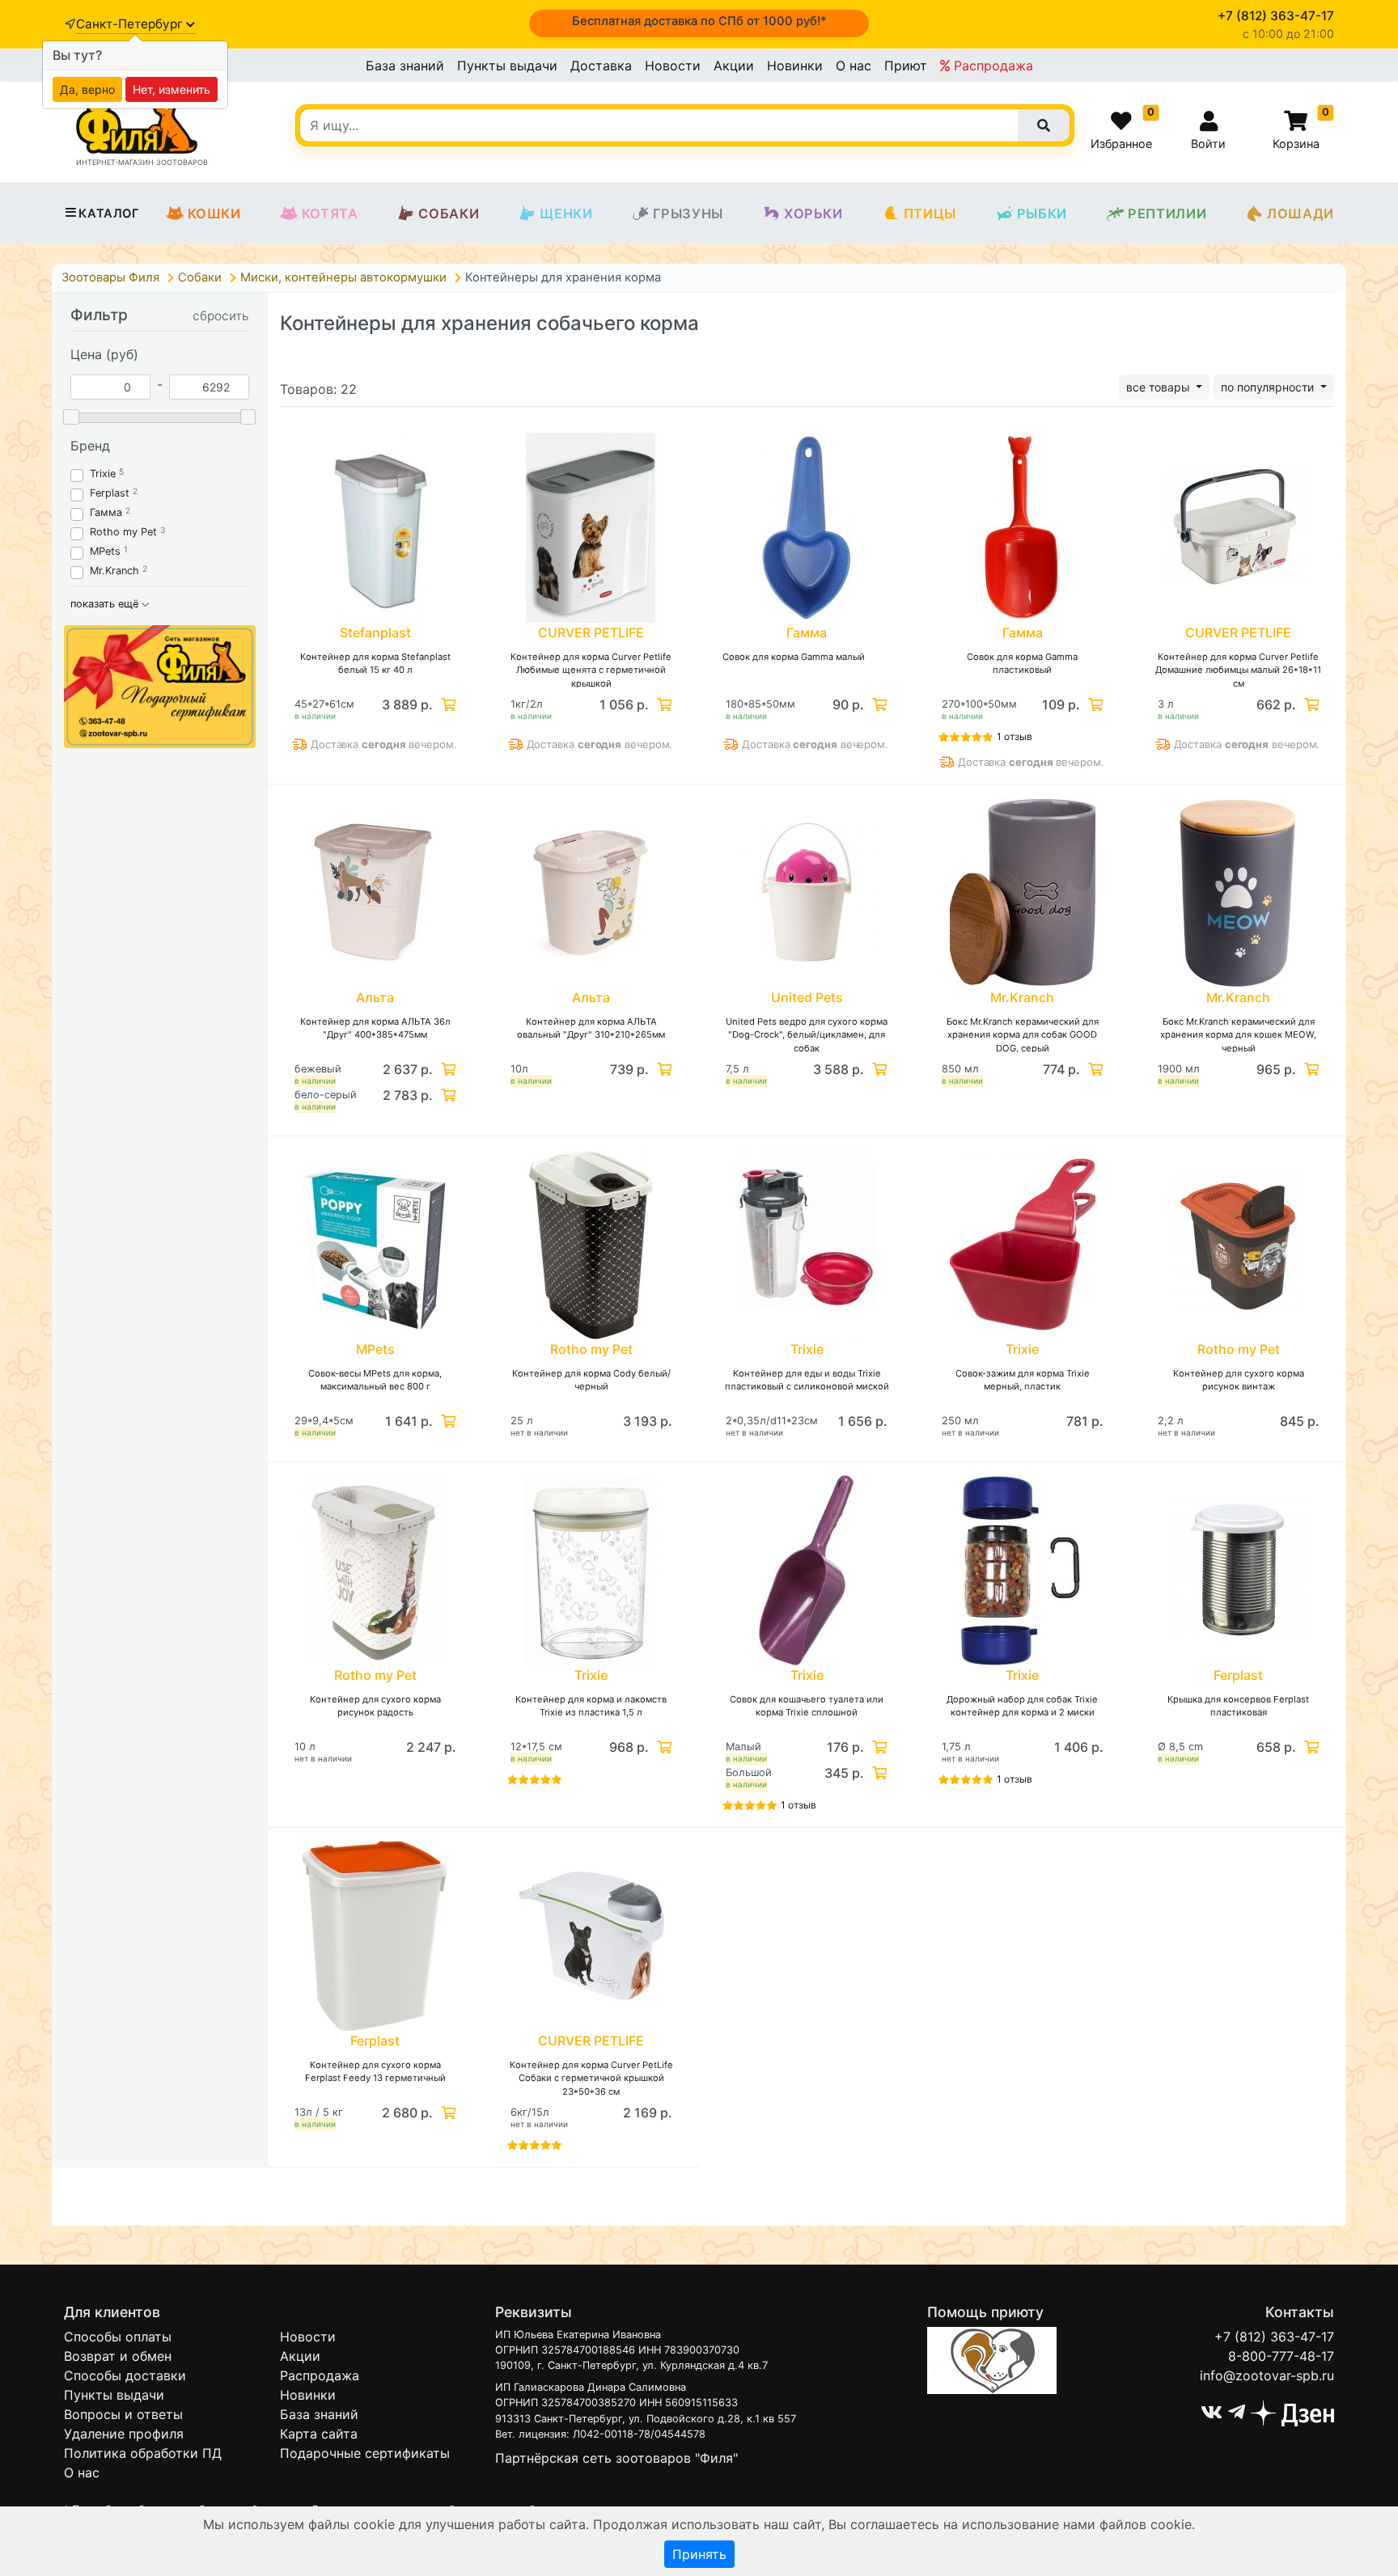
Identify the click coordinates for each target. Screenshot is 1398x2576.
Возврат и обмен (118, 2356)
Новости (673, 66)
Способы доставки (125, 2375)
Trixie (103, 474)
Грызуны (688, 214)
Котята (330, 214)
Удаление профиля (124, 2434)
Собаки (449, 214)
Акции (734, 66)
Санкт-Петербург (131, 24)
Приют (906, 66)
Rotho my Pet (123, 532)
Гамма (106, 512)
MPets (105, 551)
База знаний (405, 66)
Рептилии (1167, 214)
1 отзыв (1015, 736)
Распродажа (991, 66)
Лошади (1301, 214)
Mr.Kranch (114, 571)
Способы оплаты (118, 2337)
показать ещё (106, 604)
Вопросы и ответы (123, 2414)
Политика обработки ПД (143, 2453)
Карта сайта (319, 2434)
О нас (854, 66)
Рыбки (1042, 214)
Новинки (795, 66)
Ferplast (110, 493)
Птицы (930, 214)
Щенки (566, 214)
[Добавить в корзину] (447, 704)
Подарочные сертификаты (365, 2453)
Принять (699, 2554)
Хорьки (813, 214)
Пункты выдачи (507, 66)
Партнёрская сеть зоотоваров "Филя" (616, 2458)
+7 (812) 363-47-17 (1274, 2337)
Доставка (601, 66)
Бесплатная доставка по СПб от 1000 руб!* (699, 21)
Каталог (109, 214)
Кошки (214, 214)
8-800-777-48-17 (1281, 2356)
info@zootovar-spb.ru (1267, 2375)
